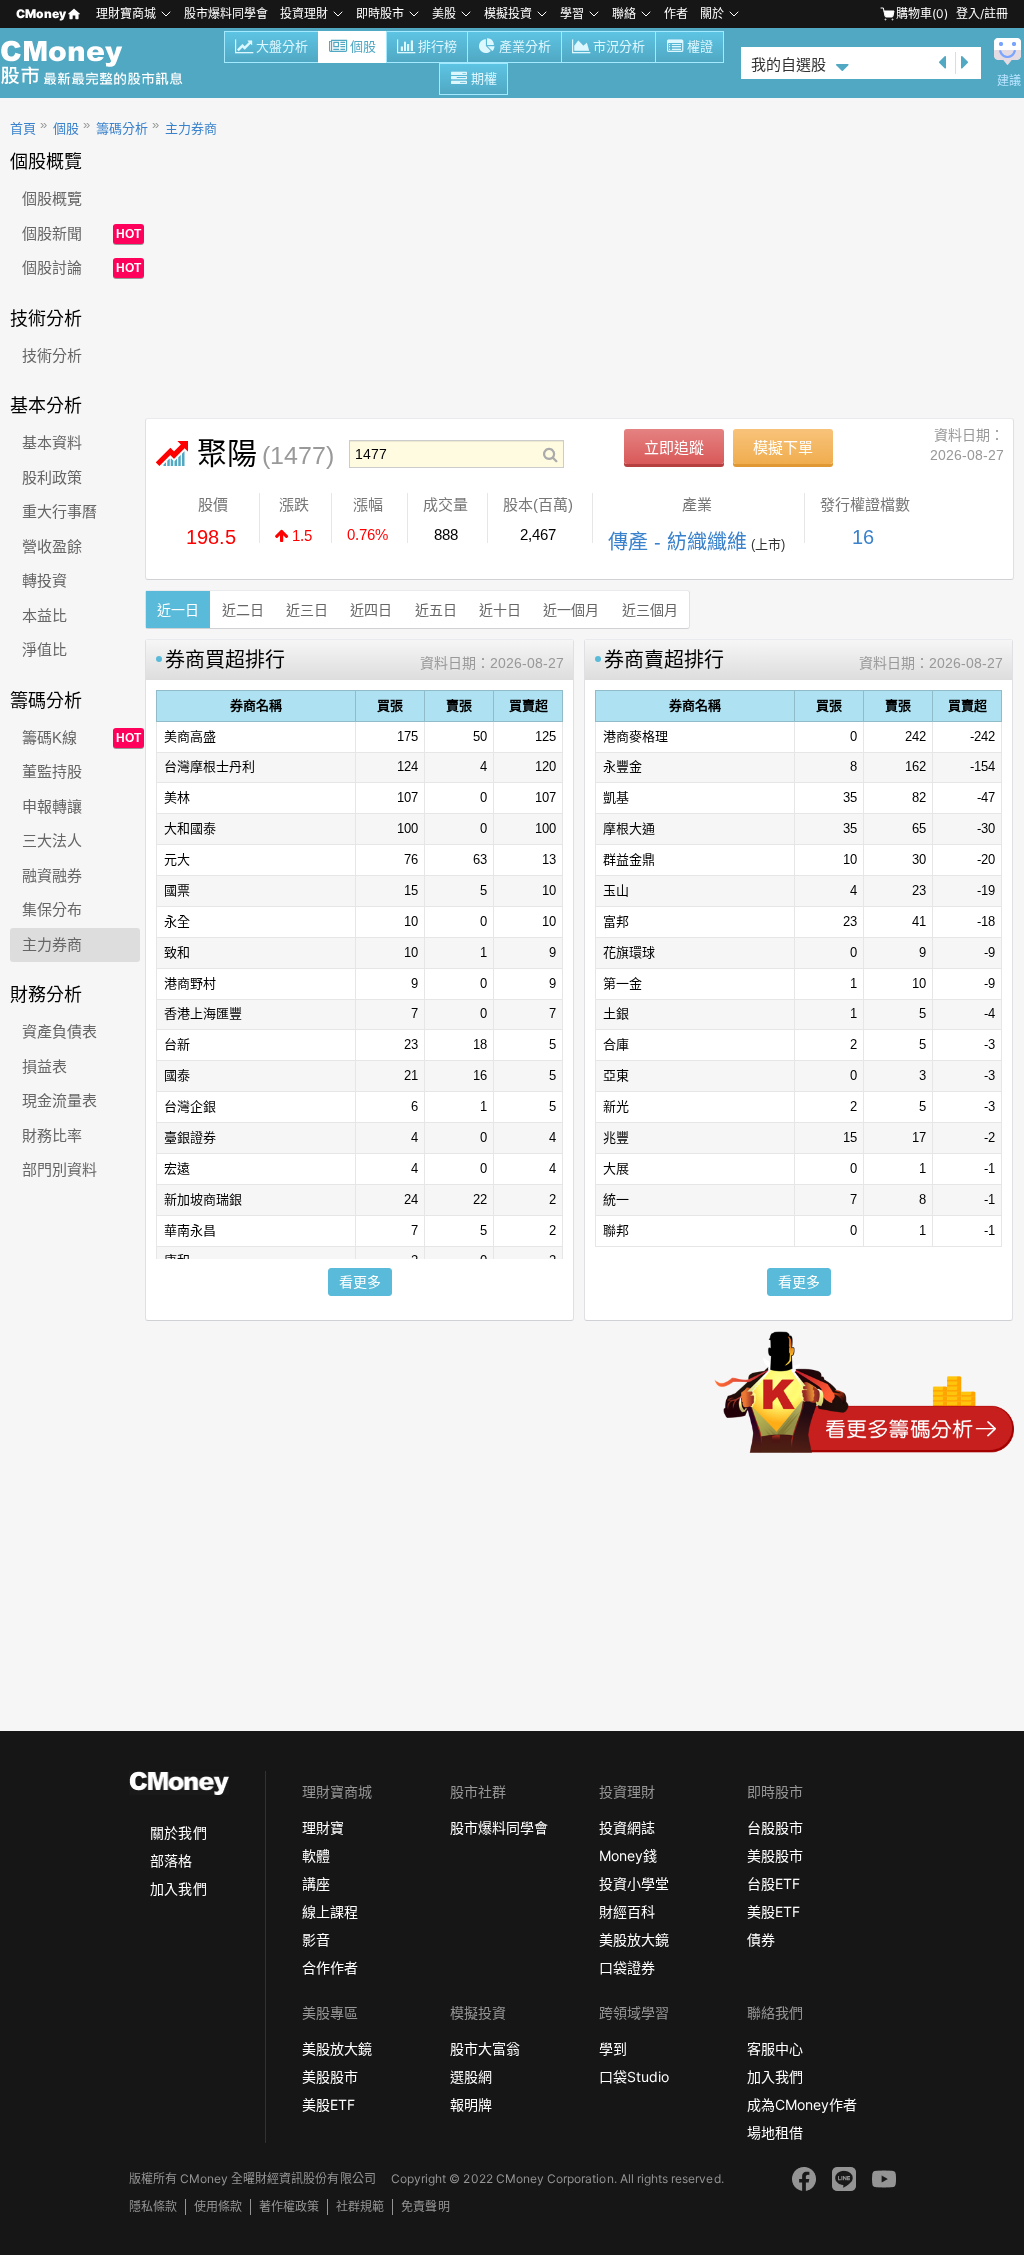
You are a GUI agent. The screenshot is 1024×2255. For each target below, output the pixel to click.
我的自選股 (788, 64)
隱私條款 (153, 2206)
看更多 (360, 1282)
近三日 (307, 610)
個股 (363, 46)
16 (863, 537)
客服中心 (775, 2048)
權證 (700, 46)
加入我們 (178, 1888)
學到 (613, 2048)
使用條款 (218, 2206)
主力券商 (191, 128)
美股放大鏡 (634, 1939)
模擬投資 (508, 13)
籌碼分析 (122, 128)
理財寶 (323, 1827)
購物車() (922, 13)
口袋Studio (634, 2076)
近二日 (243, 610)
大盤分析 (282, 46)
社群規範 (360, 2206)
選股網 (471, 2076)
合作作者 (330, 1967)
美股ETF (773, 1911)
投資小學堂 (634, 1883)
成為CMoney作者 (802, 2104)
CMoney (41, 13)
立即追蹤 (674, 447)
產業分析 (525, 46)
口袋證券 (627, 1967)
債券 (761, 1939)
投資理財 (304, 13)
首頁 (23, 128)
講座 (316, 1883)
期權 (484, 78)
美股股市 (775, 1855)
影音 (316, 1939)
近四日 (371, 610)
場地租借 (775, 2132)
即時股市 (380, 13)
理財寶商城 (126, 13)
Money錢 (628, 1855)
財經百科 (627, 1911)
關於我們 (178, 1832)
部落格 (171, 1860)
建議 (1009, 81)
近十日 (500, 610)
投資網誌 (627, 1827)
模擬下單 (783, 447)
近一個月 (571, 610)
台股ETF (773, 1883)
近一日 (178, 610)
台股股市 (775, 1827)
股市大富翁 (485, 2048)
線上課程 (330, 1911)
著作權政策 (289, 2206)
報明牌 (471, 2104)
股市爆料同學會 (226, 13)
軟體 (316, 1855)
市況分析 (619, 46)
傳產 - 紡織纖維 (677, 542)
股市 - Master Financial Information (102, 63)
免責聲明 (425, 2206)
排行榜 (437, 46)
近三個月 (650, 610)
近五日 (436, 610)
